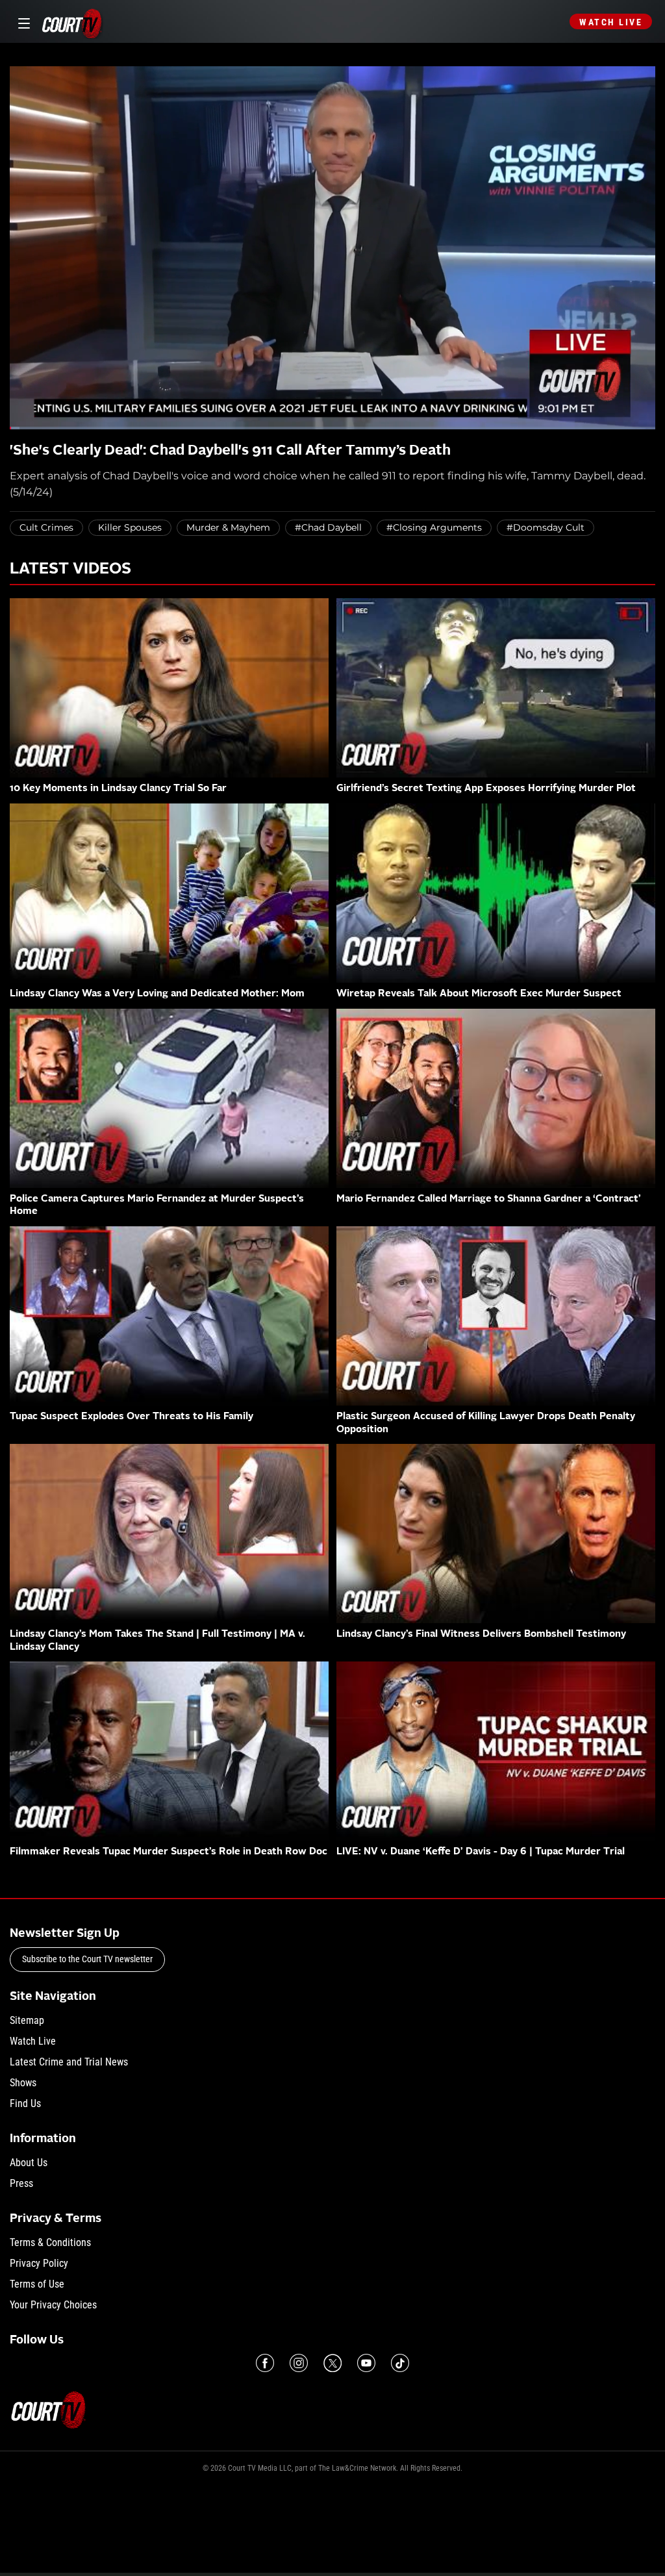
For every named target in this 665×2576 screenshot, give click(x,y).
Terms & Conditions (50, 2242)
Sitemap (27, 2020)
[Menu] (22, 22)
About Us (29, 2163)
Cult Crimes (46, 527)
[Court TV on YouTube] (366, 2363)
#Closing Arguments (434, 527)
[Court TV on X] (332, 2363)
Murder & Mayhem (228, 527)
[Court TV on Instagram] (299, 2363)
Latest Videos (70, 570)
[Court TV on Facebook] (265, 2363)
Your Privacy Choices (53, 2305)
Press (21, 2183)
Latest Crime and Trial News (69, 2062)
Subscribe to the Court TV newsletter (87, 1959)
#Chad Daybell (328, 527)
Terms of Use (37, 2284)
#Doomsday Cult (546, 527)
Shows (23, 2083)
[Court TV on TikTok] (400, 2363)
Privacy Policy (39, 2263)
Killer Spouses (130, 527)
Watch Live (611, 22)
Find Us (25, 2103)
